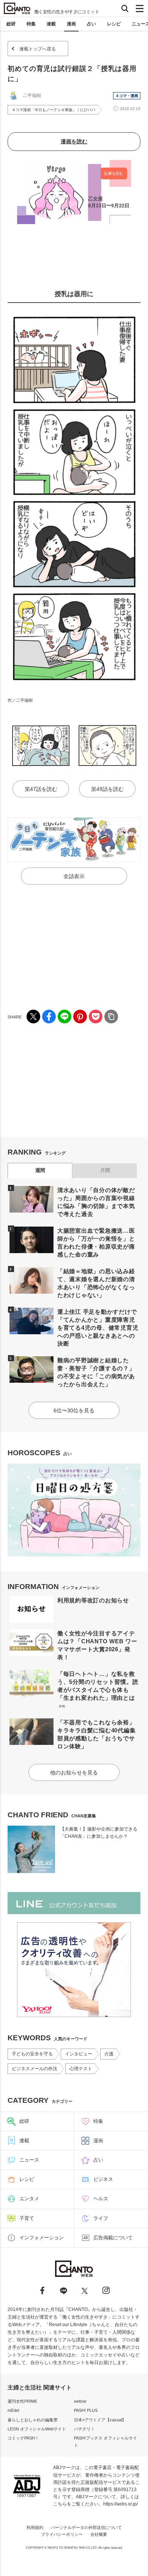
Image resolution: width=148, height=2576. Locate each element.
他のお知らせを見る (74, 1773)
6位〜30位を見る (74, 1410)
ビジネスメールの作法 (35, 2069)
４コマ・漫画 (127, 96)
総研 (11, 24)
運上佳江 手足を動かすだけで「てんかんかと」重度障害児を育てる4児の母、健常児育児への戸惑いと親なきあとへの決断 (98, 1328)
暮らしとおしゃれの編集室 (33, 2420)
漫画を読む (74, 141)
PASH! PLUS (86, 2410)
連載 (51, 24)
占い (91, 24)
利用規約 (35, 2527)
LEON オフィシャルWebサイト (37, 2429)
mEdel (13, 2410)
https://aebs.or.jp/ (120, 2504)
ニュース (29, 2160)
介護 (109, 2054)
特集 (31, 24)
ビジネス (103, 2179)
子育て (27, 2218)
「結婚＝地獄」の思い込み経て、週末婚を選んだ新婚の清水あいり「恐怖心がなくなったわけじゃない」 (96, 1283)
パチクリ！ (84, 2429)
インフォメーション (42, 2238)
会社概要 (99, 2534)
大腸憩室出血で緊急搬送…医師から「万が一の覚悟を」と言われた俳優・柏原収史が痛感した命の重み (96, 1243)
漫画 (71, 24)
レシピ (114, 24)
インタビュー (79, 2054)
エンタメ (29, 2199)
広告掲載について (113, 2238)
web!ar (80, 2401)
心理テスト (81, 2069)
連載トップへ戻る (38, 49)
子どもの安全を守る (32, 2054)
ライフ (101, 2218)
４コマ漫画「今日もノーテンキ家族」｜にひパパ (54, 110)
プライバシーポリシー (62, 2534)
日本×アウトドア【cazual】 (100, 2420)
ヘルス (101, 2199)
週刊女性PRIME (22, 2401)
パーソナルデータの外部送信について (86, 2527)
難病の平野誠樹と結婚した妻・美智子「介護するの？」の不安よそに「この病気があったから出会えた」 (96, 1372)
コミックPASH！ (23, 2438)
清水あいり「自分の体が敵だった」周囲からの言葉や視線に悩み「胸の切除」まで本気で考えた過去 (96, 1202)
